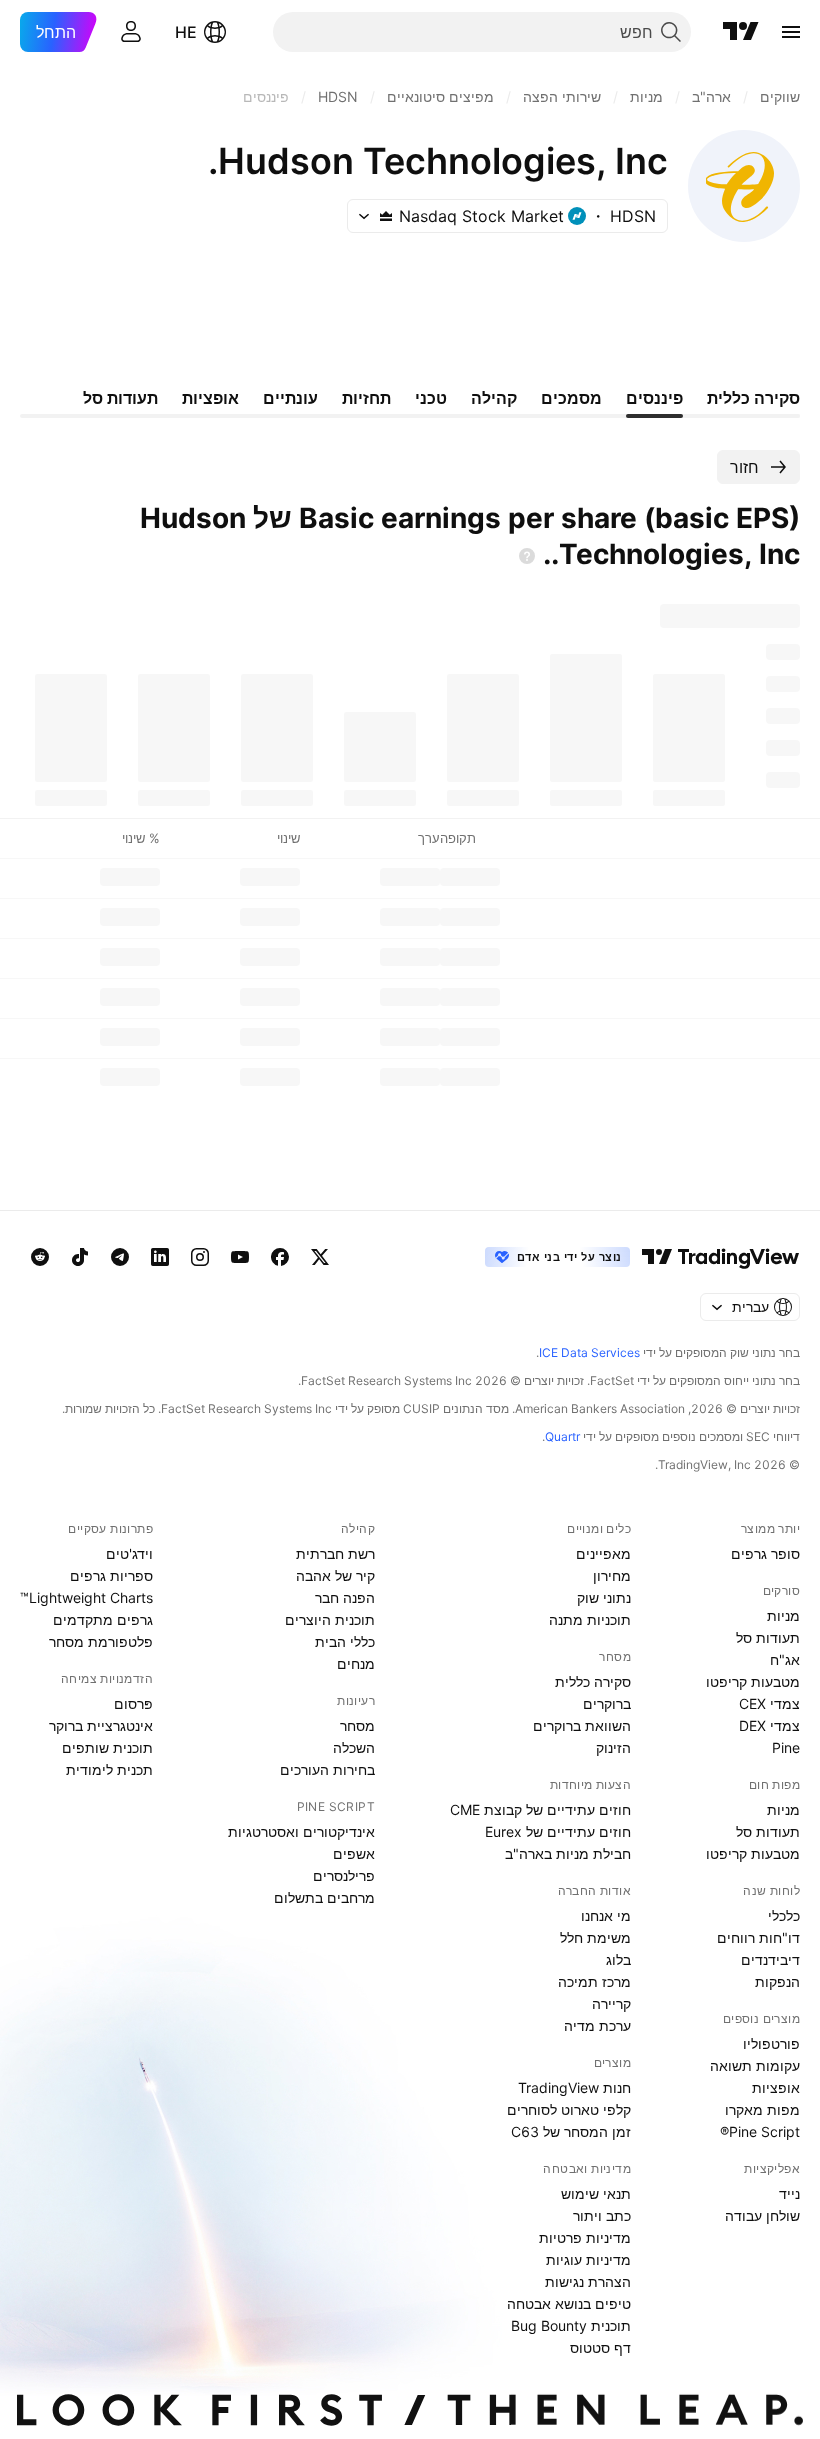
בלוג (618, 1959)
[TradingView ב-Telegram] (120, 1257)
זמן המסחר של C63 (571, 2131)
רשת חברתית (335, 1553)
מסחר (357, 1725)
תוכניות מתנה (590, 1619)
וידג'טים (129, 1553)
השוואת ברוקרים (582, 1725)
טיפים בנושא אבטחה (569, 2303)
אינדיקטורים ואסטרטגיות (301, 1831)
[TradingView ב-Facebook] (280, 1257)
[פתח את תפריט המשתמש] (131, 32)
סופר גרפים (765, 1553)
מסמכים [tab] (571, 398)
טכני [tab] (431, 398)
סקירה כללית (593, 1681)
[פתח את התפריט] (791, 32)
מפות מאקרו (762, 2109)
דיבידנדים (770, 1959)
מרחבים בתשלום (324, 1897)
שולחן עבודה (762, 2215)
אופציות (776, 2087)
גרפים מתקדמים (103, 1619)
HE (186, 32)
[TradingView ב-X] (320, 1257)
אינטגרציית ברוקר (101, 1725)
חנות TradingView (574, 2087)
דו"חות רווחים (758, 1937)
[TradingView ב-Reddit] (40, 1257)
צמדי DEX (769, 1725)
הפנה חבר (345, 1597)
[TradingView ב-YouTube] (240, 1257)
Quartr (562, 1436)
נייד (789, 2193)
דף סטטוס (600, 2347)
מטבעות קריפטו (753, 1681)
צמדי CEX (769, 1703)
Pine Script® (760, 2131)
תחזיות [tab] (366, 398)
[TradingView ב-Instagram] (200, 1257)
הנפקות (777, 1981)
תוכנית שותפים (107, 1747)
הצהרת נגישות (588, 2281)
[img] (386, 216)
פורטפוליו (771, 2043)
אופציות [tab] (210, 398)
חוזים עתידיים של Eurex (558, 1831)
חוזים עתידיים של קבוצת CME (540, 1809)
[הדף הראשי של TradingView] (741, 32)
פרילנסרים (344, 1875)
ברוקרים (607, 1703)
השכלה (354, 1747)
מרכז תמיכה (594, 1981)
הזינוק (613, 1747)
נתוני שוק (604, 1597)
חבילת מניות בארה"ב (568, 1853)
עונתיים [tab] (290, 398)
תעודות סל (768, 1637)
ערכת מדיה (597, 2025)
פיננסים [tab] (654, 398)
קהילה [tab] (494, 398)
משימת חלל (595, 1937)
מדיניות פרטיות (585, 2237)
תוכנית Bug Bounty (571, 2325)
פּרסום (133, 1703)
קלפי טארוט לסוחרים (569, 2109)
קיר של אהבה (335, 1575)
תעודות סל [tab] (120, 398)
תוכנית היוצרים (330, 1619)
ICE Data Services (589, 1352)
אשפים (354, 1853)
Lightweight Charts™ (86, 1597)
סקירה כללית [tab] (753, 398)
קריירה (611, 2003)
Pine (786, 1747)
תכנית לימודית (109, 1769)
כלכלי (784, 1915)
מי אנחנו (606, 1915)
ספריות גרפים (111, 1575)
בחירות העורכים (327, 1769)
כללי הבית (345, 1641)
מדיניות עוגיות (588, 2259)
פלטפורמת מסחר (101, 1641)
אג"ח (785, 1659)
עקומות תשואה (755, 2065)
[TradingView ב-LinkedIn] (160, 1257)
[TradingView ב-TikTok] (80, 1257)
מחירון (612, 1575)
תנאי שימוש (596, 2193)
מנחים (356, 1663)
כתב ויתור (602, 2215)
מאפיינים (603, 1553)
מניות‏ (783, 1615)
